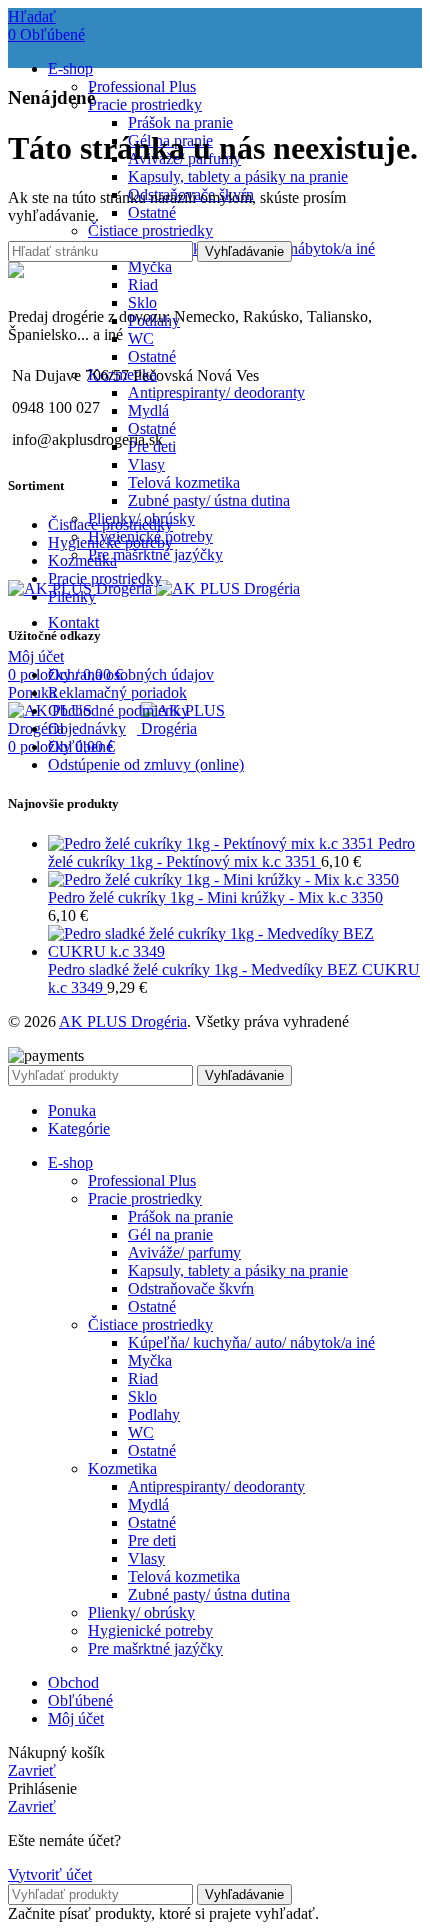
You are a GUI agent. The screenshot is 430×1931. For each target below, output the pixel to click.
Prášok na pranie (180, 122)
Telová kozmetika (184, 482)
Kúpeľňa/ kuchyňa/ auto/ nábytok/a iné (251, 1342)
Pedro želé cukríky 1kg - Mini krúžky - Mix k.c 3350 (215, 897)
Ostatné (152, 212)
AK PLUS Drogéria (123, 1021)
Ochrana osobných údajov (131, 674)
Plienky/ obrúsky (141, 1612)
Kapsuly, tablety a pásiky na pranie (238, 176)
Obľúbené (80, 746)
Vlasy (146, 464)
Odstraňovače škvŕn (191, 1288)
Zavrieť (32, 1770)
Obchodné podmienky (118, 710)
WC (141, 338)
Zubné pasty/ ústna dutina (209, 500)
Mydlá (148, 410)
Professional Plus (142, 86)
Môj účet (76, 1718)
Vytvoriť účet (50, 1874)
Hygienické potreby (110, 542)
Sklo (142, 302)
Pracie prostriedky (145, 104)
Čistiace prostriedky (150, 230)
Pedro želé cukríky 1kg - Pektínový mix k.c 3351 (231, 852)
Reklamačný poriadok (117, 692)
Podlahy (154, 1414)
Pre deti (152, 1540)
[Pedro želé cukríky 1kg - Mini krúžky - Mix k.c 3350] (223, 879)
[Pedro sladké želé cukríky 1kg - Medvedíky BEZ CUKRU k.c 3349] (235, 951)
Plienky (72, 596)
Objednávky (87, 728)
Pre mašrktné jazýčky (155, 554)
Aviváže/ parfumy (184, 1252)
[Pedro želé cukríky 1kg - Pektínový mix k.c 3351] (213, 843)
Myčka (150, 266)
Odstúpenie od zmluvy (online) (146, 764)
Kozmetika (82, 560)
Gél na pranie (170, 1234)
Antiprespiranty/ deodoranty (216, 392)
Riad (143, 284)
